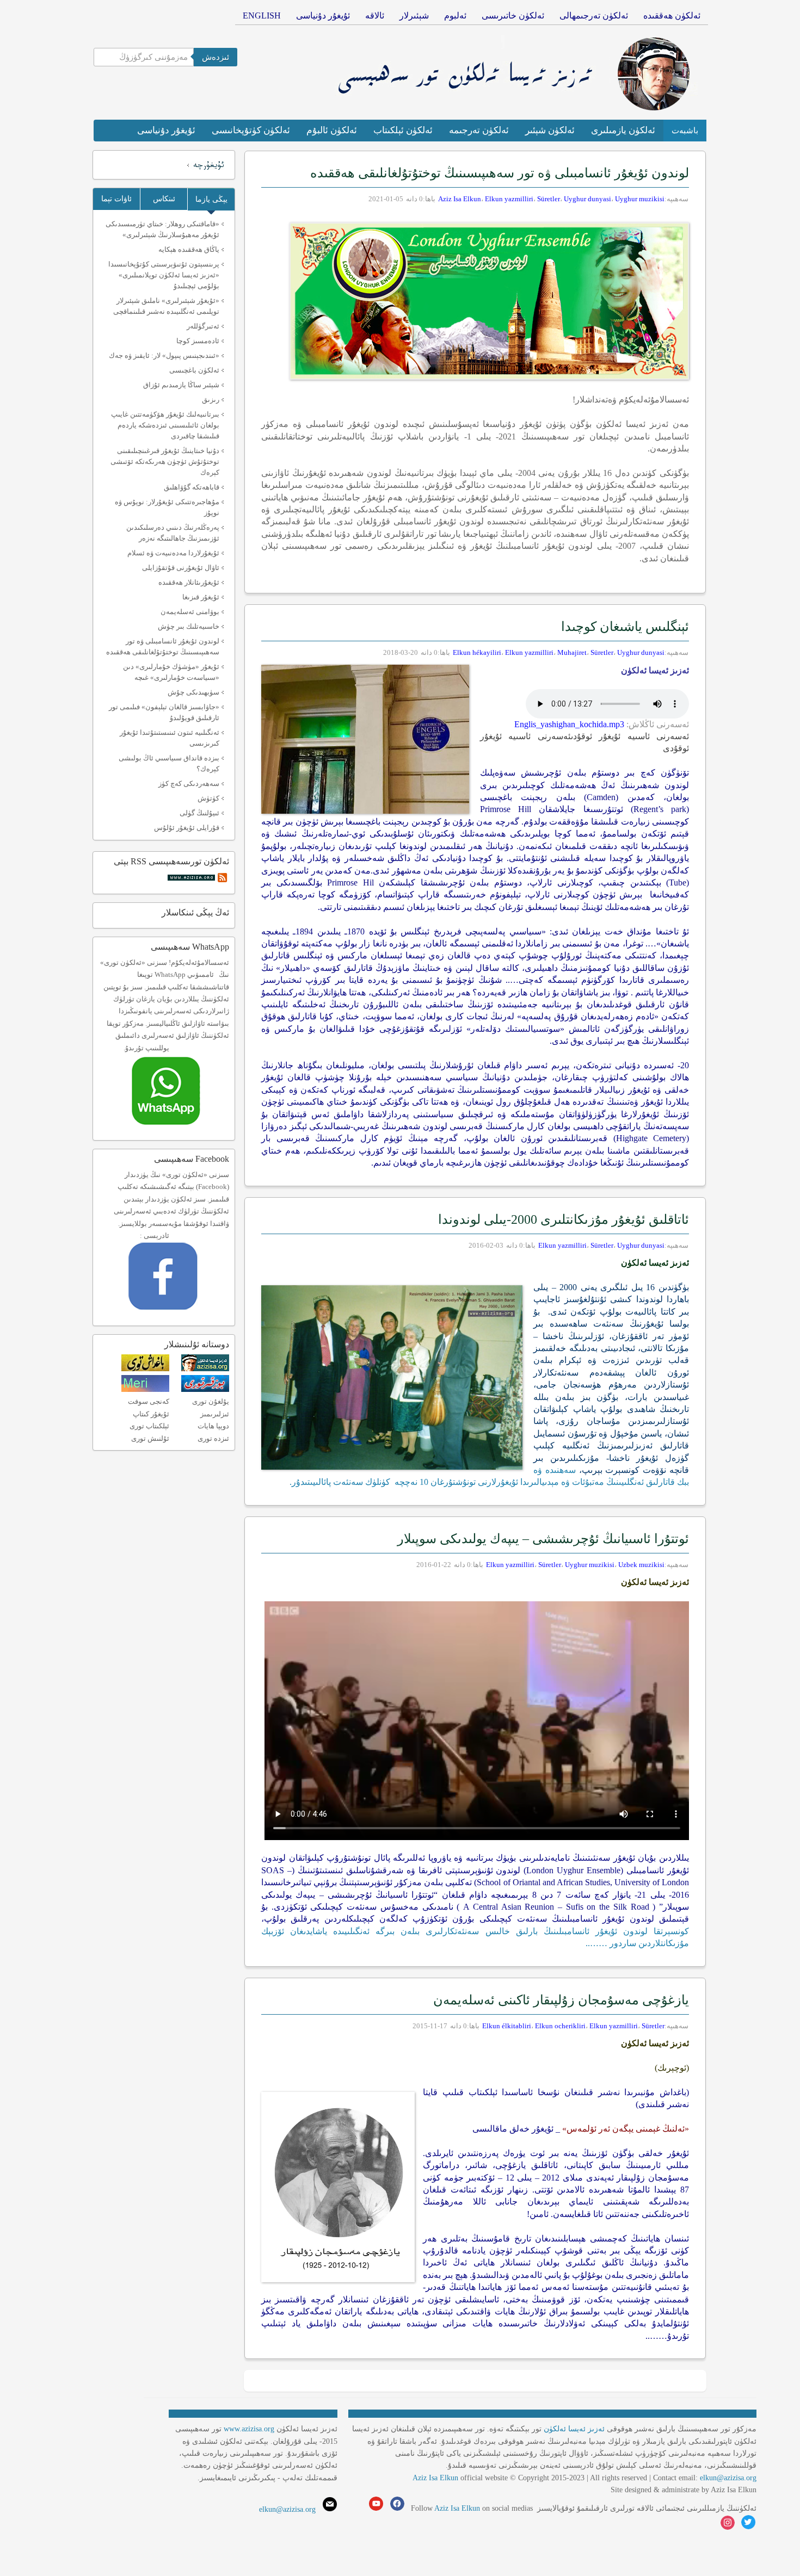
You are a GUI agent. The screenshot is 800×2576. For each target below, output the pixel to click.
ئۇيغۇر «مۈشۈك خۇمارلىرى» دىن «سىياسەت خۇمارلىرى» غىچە (171, 672)
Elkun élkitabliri (507, 2026)
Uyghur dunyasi (587, 199)
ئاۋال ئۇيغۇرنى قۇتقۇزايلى (181, 568)
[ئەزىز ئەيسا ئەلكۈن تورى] (205, 1369)
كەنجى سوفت (149, 1401)
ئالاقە (375, 16)
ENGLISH (262, 16)
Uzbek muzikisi (641, 1565)
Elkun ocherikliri (560, 2026)
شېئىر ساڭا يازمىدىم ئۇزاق (181, 385)
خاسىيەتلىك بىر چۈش (189, 626)
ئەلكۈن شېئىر (550, 130)
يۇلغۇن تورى (211, 1401)
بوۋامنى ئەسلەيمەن (190, 612)
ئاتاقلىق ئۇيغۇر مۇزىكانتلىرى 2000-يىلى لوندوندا (564, 1219)
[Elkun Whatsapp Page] (177, 1128)
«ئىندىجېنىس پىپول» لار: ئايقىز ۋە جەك (164, 355)
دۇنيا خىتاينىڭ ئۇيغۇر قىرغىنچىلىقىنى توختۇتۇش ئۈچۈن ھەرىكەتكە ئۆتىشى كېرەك (165, 462)
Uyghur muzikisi (640, 199)
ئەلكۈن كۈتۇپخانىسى (251, 130)
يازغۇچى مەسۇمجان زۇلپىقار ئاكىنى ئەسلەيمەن (561, 2000)
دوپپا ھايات (213, 1426)
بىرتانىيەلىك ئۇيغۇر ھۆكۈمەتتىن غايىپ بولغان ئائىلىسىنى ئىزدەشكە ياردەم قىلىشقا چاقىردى (165, 425)
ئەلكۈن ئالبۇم (332, 130)
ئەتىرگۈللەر (203, 326)
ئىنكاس (164, 199)
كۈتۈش (208, 798)
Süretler (549, 199)
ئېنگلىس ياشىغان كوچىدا (623, 627)
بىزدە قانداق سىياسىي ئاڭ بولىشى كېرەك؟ (169, 763)
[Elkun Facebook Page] (179, 1313)
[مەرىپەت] (145, 1389)
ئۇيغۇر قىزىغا (201, 597)
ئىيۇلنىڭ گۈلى (199, 813)
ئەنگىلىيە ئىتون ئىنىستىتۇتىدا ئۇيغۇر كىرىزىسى (170, 738)
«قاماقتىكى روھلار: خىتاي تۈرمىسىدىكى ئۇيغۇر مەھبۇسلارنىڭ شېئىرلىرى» (162, 229)
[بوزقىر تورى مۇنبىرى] (205, 1389)
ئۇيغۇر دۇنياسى (323, 16)
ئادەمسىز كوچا (198, 341)
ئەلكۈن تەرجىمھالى (594, 16)
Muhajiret (572, 652)
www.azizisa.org (249, 2429)
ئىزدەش (216, 57)
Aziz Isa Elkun (460, 199)
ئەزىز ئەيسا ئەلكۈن (574, 2429)
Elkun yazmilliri (509, 199)
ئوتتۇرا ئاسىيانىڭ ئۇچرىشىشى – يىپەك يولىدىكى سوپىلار (543, 1539)
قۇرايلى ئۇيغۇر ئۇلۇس (187, 828)
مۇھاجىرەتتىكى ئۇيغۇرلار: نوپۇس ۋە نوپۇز (167, 507)
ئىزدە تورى (213, 1438)
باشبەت (685, 131)
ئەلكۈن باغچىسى (194, 370)
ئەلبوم (455, 16)
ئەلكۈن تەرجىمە (479, 130)
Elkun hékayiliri (477, 652)
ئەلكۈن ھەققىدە (672, 16)
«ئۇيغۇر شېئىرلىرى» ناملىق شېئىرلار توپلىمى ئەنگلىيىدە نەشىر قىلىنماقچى (166, 306)
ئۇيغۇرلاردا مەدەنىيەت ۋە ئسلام (173, 553)
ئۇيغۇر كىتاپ (151, 1414)
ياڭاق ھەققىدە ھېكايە (189, 249)
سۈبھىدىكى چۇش (193, 692)
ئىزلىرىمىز (215, 1414)
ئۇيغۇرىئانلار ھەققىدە (189, 582)
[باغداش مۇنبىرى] (145, 1369)
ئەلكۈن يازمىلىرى (623, 130)
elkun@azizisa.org (728, 2478)
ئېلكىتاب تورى (149, 1426)
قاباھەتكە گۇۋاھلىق (192, 487)
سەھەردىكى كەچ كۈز (189, 784)
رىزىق (211, 400)
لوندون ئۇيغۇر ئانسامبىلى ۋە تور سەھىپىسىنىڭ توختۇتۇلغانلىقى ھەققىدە (500, 173)
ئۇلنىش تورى (150, 1438)
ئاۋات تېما (116, 199)
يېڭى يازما (211, 199)
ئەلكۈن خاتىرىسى (513, 16)
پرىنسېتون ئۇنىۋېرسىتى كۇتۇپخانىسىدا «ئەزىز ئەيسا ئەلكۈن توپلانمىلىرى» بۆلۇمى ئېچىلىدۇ (164, 275)
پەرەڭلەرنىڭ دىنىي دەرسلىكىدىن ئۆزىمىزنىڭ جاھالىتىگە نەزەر (173, 533)
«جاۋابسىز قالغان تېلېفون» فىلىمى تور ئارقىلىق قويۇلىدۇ (164, 712)
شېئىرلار (414, 16)
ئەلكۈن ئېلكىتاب (403, 130)
